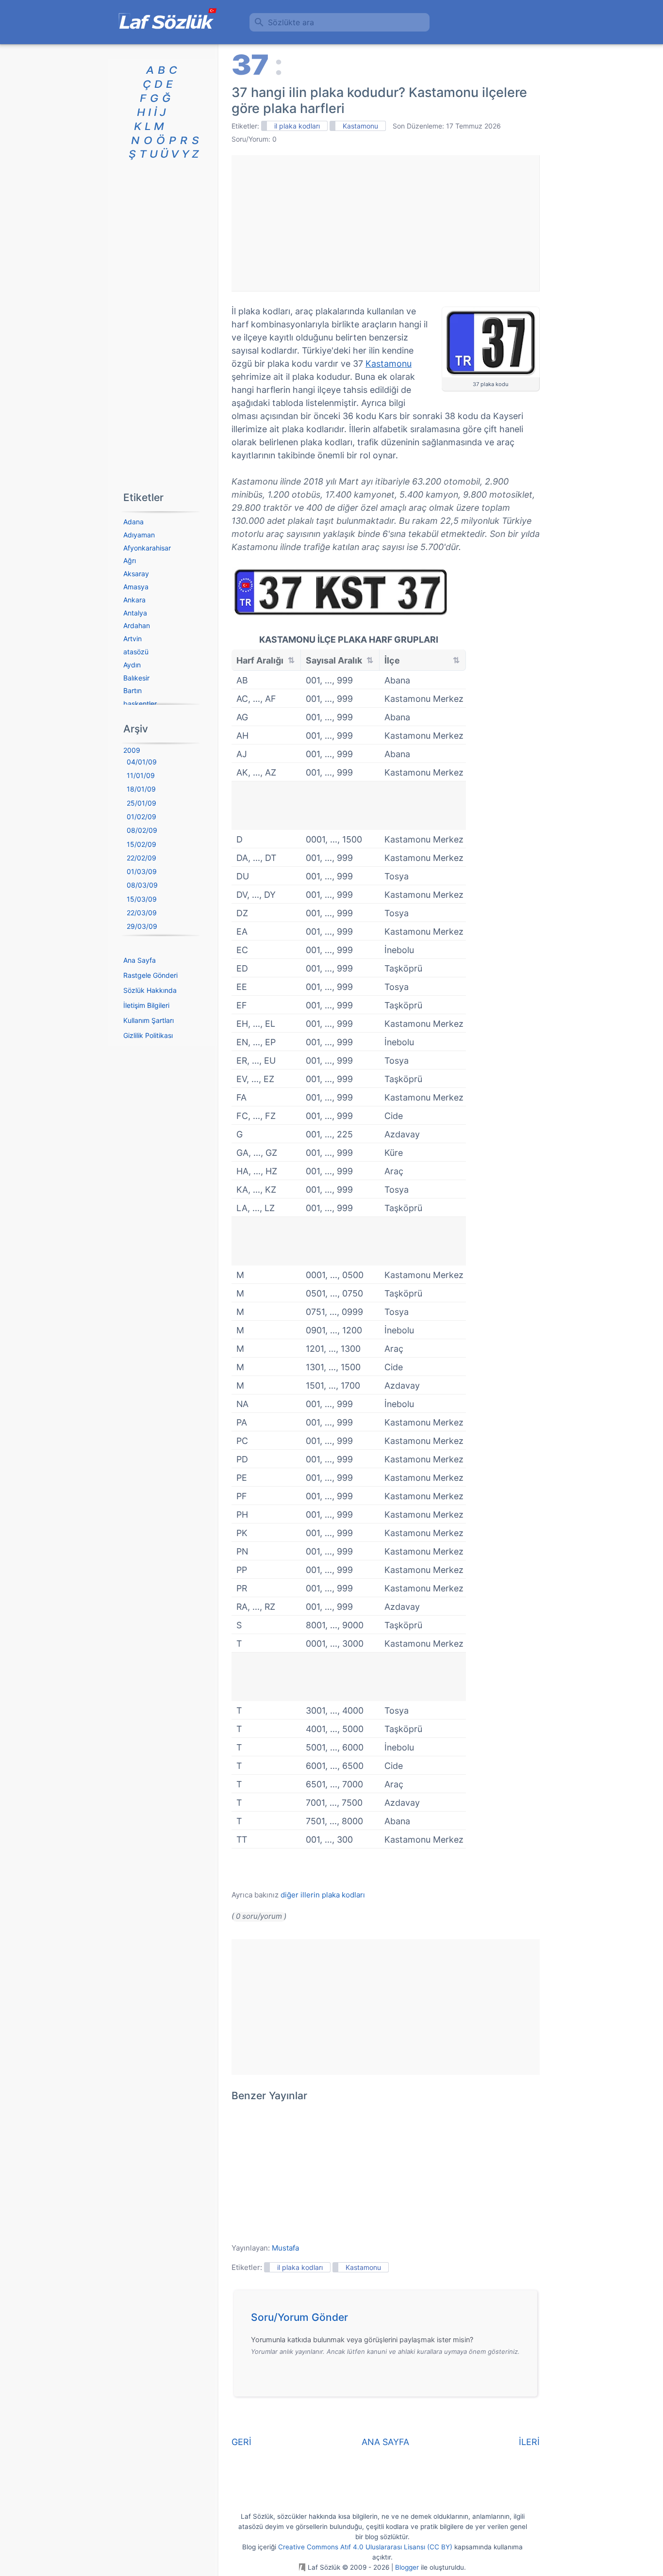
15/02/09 (141, 844)
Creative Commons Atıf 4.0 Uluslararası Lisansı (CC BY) (365, 2547)
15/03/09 (142, 899)
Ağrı (130, 560)
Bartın (133, 690)
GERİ (241, 2442)
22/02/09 (141, 858)
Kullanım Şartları (149, 1020)
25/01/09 (141, 803)
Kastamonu (360, 126)
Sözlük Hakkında (150, 990)
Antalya (135, 613)
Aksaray (136, 574)
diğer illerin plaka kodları (323, 1895)
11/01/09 (141, 775)
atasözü (136, 652)
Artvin (133, 639)
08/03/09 (142, 885)
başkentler (140, 704)
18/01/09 (141, 789)
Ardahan (137, 625)
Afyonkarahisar (147, 548)
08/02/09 (142, 830)
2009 (132, 750)
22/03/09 (142, 913)
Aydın (132, 665)
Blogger (407, 2567)
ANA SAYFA (385, 2442)
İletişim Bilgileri (146, 1005)
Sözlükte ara (291, 22)
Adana (133, 522)
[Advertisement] (385, 223)
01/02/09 (141, 817)
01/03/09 (142, 871)
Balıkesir (136, 678)
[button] (389, 2320)
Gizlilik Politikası (148, 1035)
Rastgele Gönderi (150, 975)
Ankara (134, 600)
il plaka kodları (297, 126)
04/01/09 (142, 762)
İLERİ (529, 2442)
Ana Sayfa (140, 960)
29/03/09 (142, 926)
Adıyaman (139, 535)
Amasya (136, 587)
